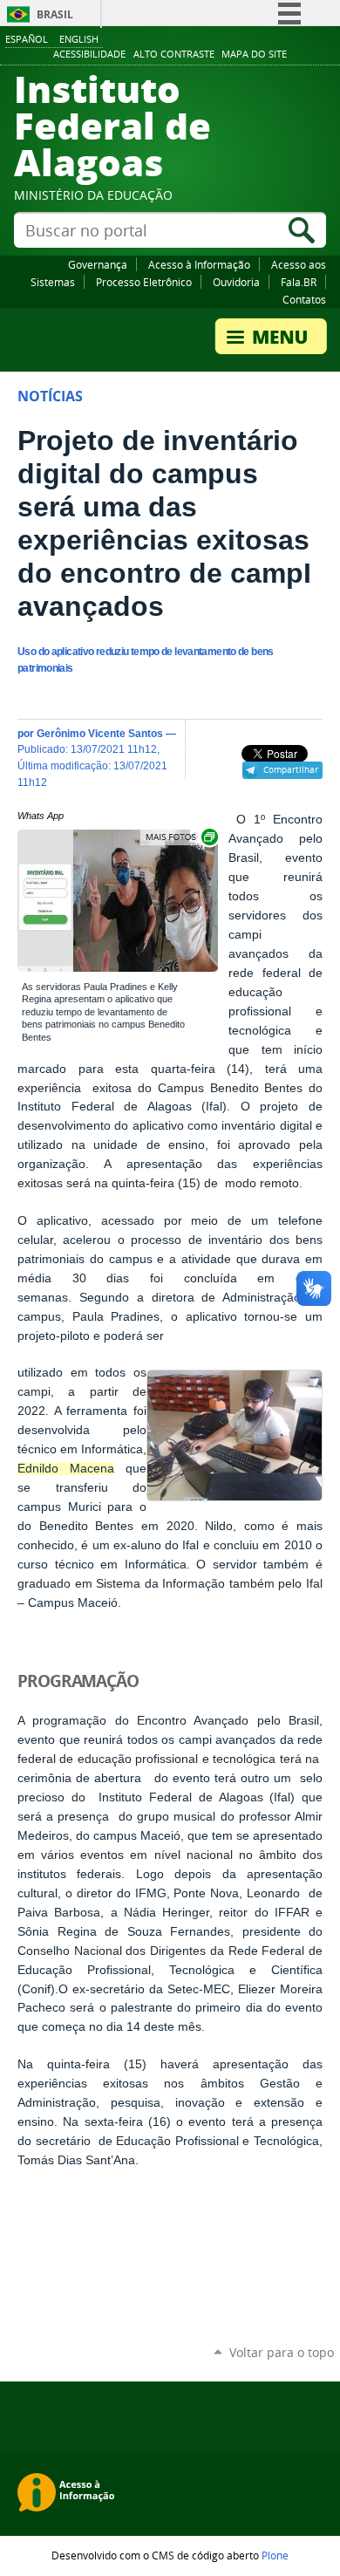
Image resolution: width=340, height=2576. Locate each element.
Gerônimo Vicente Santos (100, 733)
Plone (275, 2555)
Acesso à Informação (199, 264)
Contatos (304, 299)
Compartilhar (291, 769)
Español (27, 39)
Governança (98, 264)
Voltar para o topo (282, 2352)
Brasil (55, 14)
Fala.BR (299, 282)
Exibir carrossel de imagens (180, 837)
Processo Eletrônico (144, 282)
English (79, 39)
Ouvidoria (236, 282)
